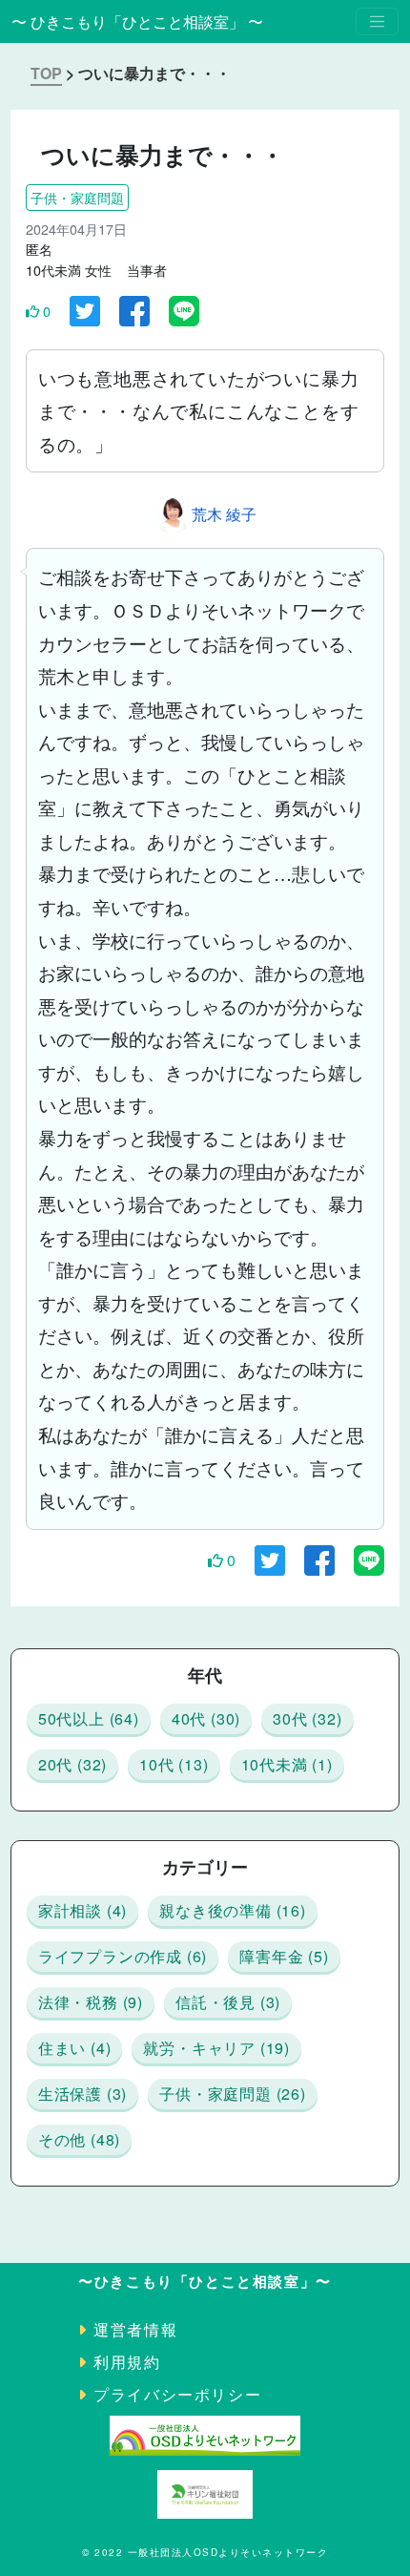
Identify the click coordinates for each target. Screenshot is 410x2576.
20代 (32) (72, 1764)
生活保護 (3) (82, 2094)
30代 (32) (307, 1718)
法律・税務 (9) (91, 2002)
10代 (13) (174, 1764)
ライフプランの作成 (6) (123, 1956)
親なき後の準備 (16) (233, 1910)
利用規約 (127, 2362)
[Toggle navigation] (377, 21)
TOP (46, 73)
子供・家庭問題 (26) (233, 2094)
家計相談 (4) (82, 1910)
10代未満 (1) (287, 1764)
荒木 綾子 (224, 514)
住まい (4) (75, 2048)
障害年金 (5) (284, 1956)
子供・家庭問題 (77, 197)
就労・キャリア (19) (216, 2048)
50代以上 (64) (89, 1718)
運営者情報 (135, 2329)
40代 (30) (206, 1718)
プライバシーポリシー (177, 2394)
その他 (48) (79, 2139)
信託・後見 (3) (228, 2002)
